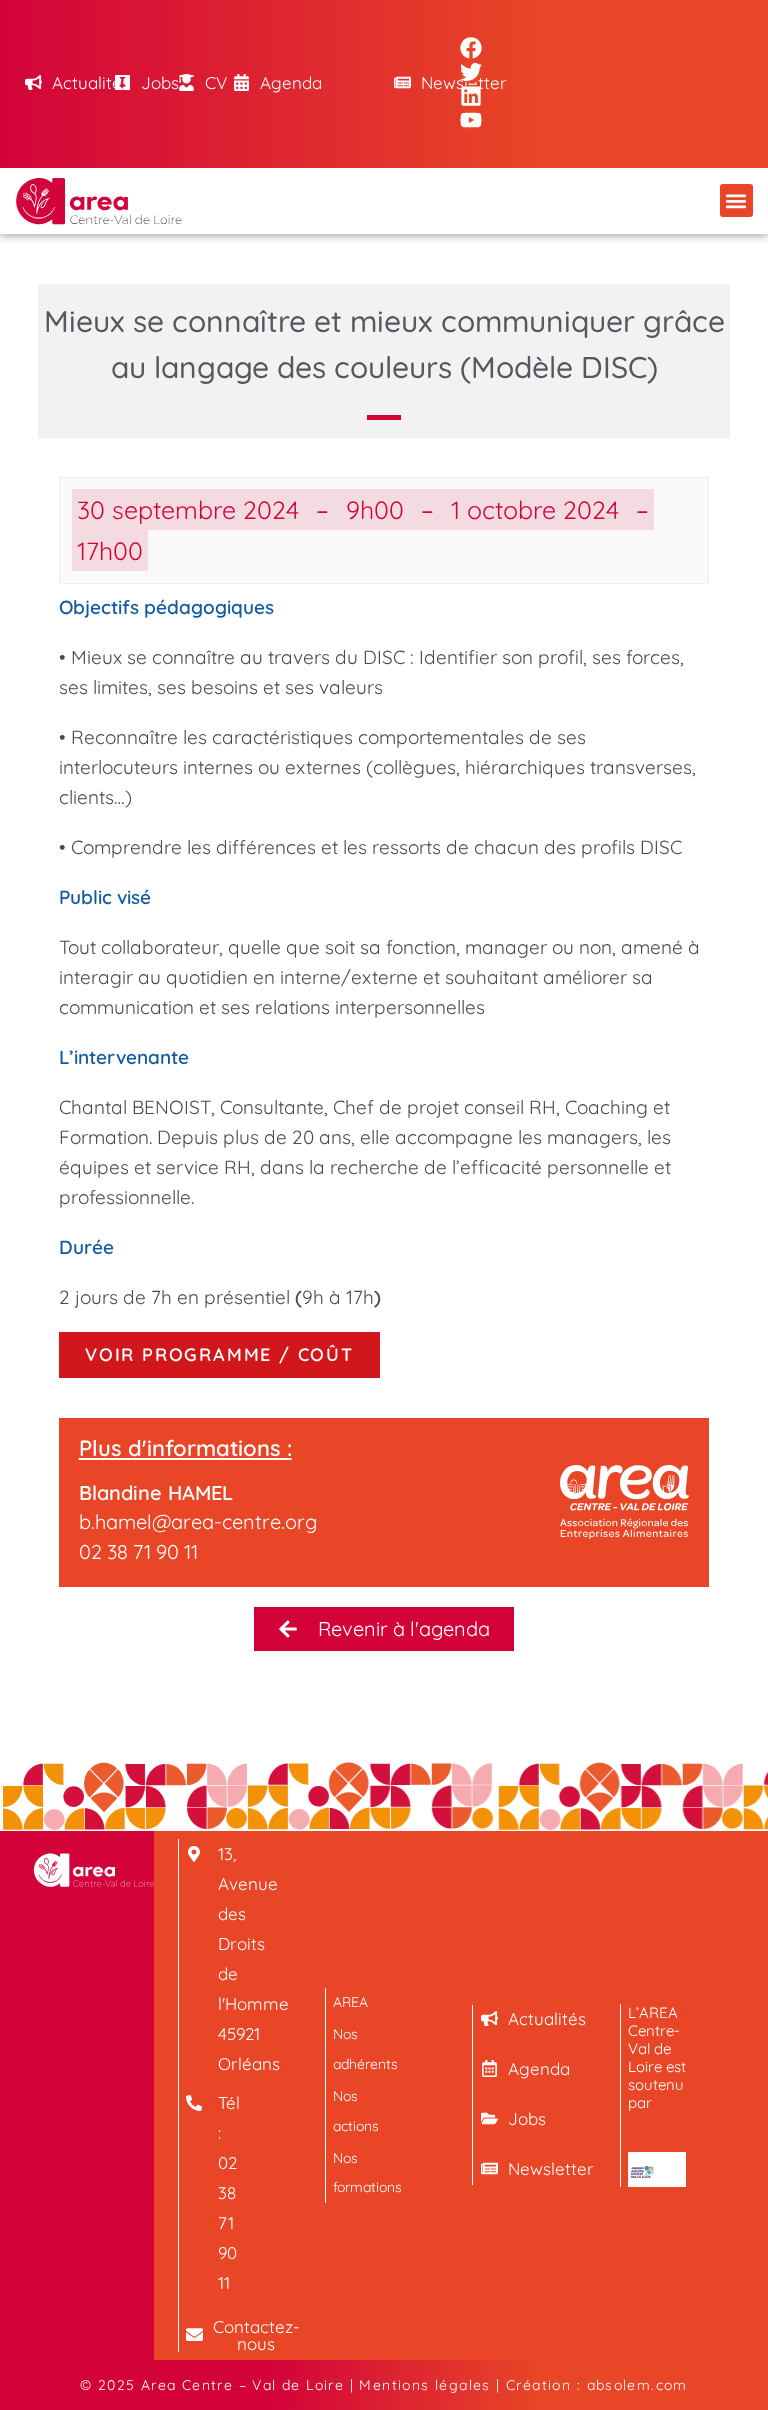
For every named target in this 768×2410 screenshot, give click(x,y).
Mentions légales (424, 2385)
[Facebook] (471, 48)
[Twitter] (471, 72)
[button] (736, 200)
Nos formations (362, 2172)
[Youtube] (471, 120)
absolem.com (637, 2385)
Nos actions (356, 2110)
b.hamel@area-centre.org (198, 1521)
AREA (350, 2002)
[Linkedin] (471, 96)
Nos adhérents (362, 2048)
